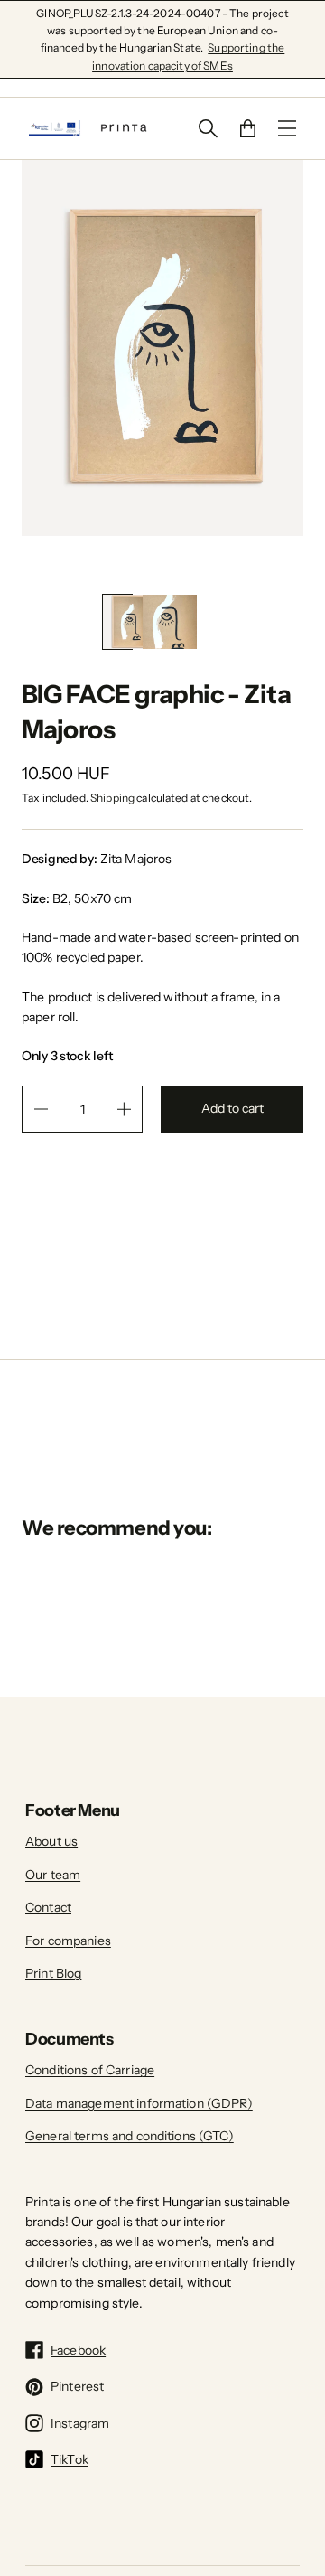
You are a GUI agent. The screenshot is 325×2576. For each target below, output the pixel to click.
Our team (53, 1875)
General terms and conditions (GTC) (130, 2136)
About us (51, 1841)
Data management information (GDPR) (139, 2103)
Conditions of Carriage (90, 2070)
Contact (48, 1907)
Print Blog (53, 1973)
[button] (117, 622)
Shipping (112, 798)
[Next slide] (173, 565)
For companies (68, 1941)
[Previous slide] (152, 565)
